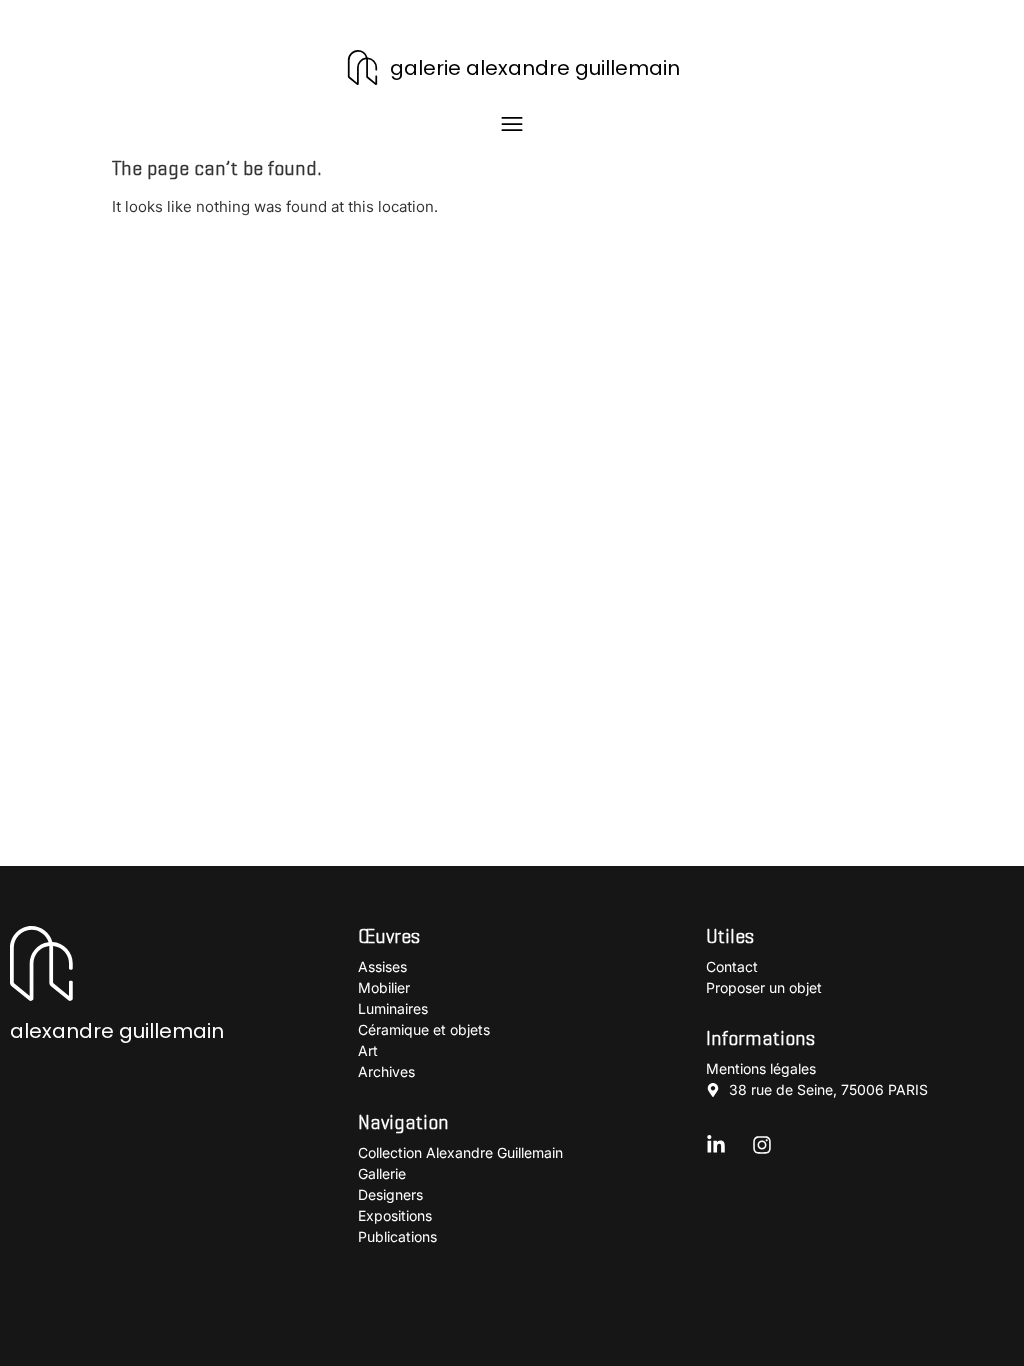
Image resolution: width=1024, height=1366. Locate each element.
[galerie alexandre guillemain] (362, 67)
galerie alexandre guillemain (535, 68)
